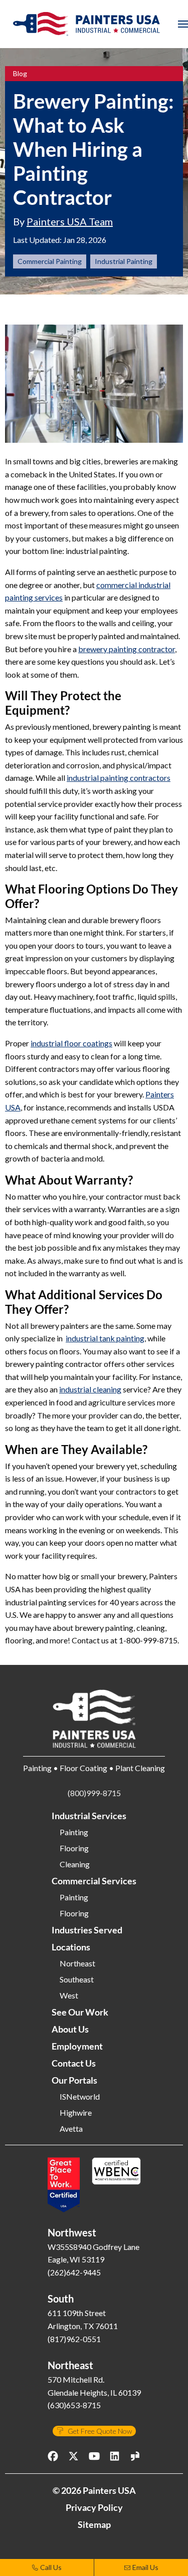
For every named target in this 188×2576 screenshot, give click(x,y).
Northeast (77, 1963)
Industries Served (87, 1930)
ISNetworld (80, 2097)
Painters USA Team (70, 221)
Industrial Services (89, 1816)
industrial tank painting (105, 1338)
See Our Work (80, 2012)
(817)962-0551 (74, 2339)
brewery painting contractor (127, 649)
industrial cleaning (90, 1389)
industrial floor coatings (71, 1043)
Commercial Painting (50, 261)
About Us (70, 2029)
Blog (20, 74)
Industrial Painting (124, 261)
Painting (74, 1832)
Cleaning (75, 1864)
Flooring (74, 1848)
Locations (71, 1947)
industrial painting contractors (119, 778)
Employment (77, 2046)
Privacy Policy (94, 2507)
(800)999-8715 (94, 1793)
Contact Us (74, 2063)
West (69, 1995)
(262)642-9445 (74, 2272)
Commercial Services (94, 1881)
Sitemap (94, 2524)
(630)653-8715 (74, 2405)
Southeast (77, 1979)
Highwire (76, 2113)
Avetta (71, 2129)
